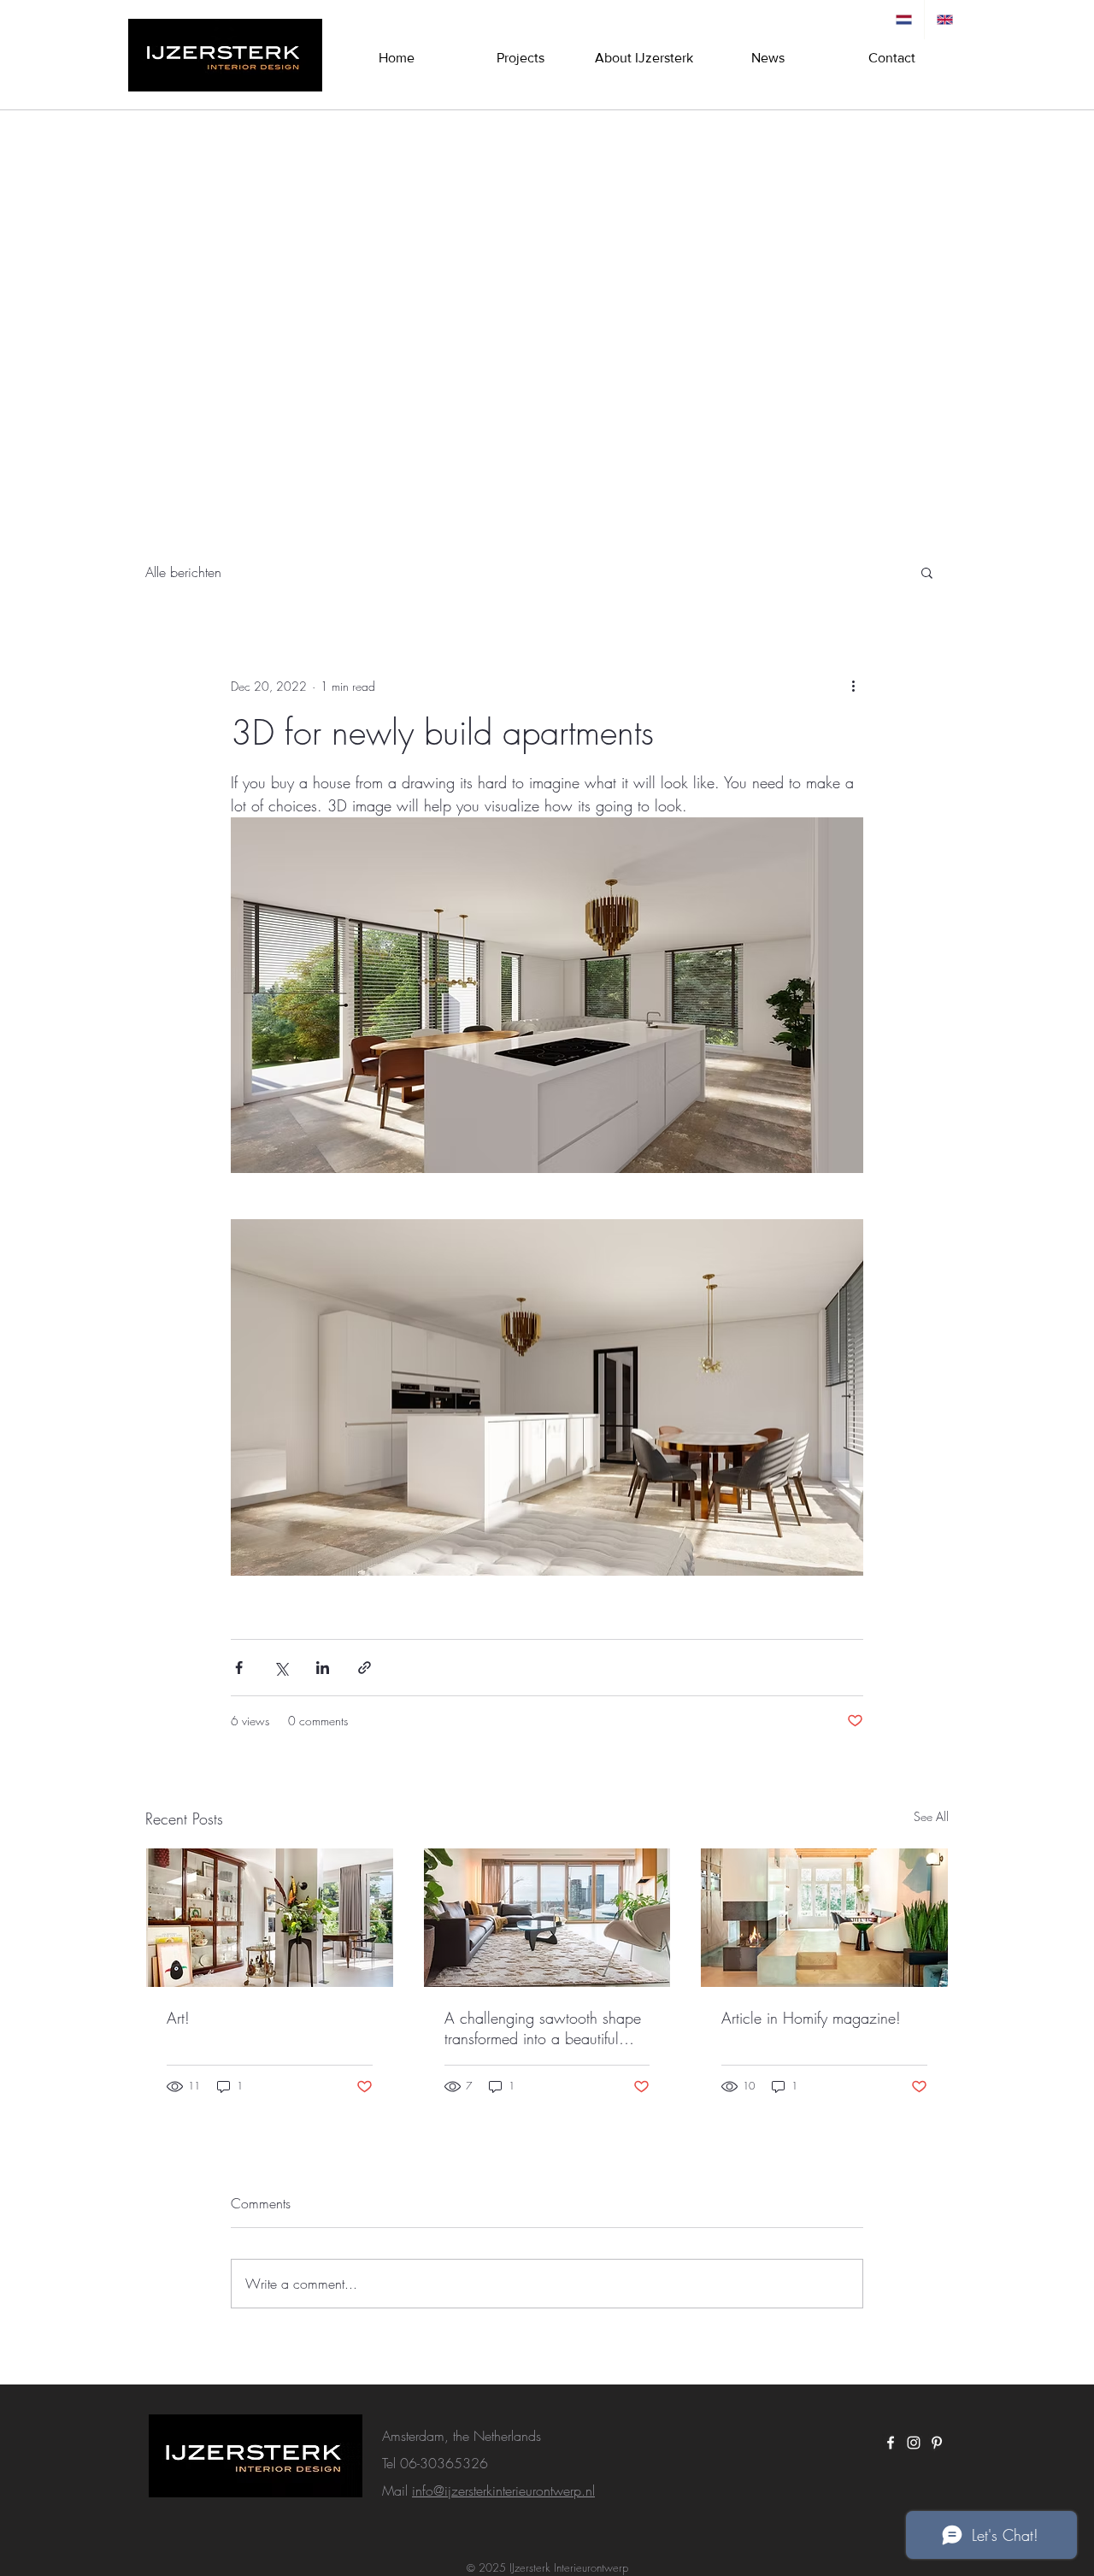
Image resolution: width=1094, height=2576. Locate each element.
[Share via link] (365, 1668)
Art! (178, 2018)
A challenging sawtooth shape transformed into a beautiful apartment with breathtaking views (543, 2028)
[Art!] (270, 1918)
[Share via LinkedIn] (323, 1668)
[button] (927, 572)
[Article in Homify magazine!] (824, 1918)
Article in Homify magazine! (811, 2018)
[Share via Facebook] (239, 1668)
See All (931, 1816)
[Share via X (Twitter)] (281, 1668)
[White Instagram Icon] (914, 2443)
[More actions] (853, 686)
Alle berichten (183, 572)
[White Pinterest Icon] (937, 2443)
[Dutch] (904, 20)
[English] (944, 20)
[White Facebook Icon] (891, 2443)
